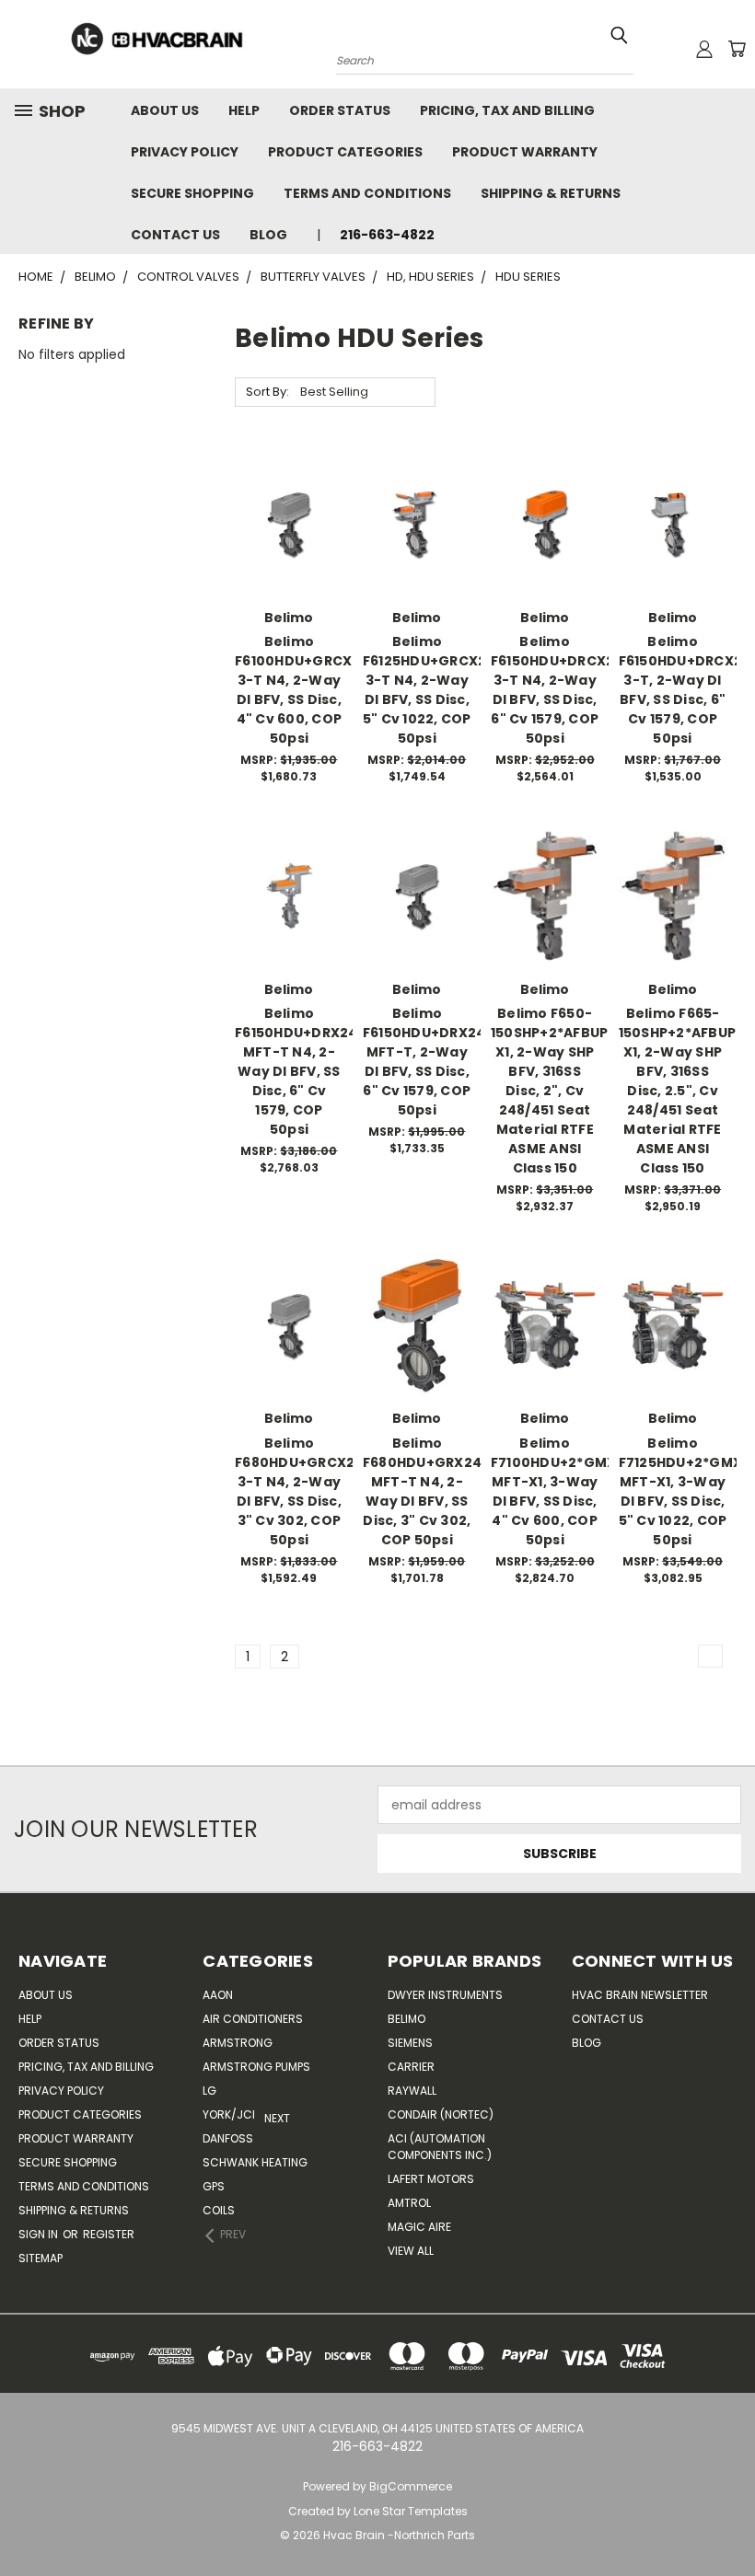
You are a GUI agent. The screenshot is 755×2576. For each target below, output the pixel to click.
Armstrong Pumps (256, 2067)
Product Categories (345, 152)
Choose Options (289, 555)
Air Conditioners (253, 2019)
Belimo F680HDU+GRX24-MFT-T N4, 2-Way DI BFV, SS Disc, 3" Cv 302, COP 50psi (426, 1491)
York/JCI (229, 2114)
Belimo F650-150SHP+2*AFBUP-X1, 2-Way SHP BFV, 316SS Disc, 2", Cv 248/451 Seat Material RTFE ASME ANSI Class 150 (553, 1091)
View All (411, 2251)
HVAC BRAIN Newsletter (640, 1995)
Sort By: (267, 392)
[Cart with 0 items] (737, 49)
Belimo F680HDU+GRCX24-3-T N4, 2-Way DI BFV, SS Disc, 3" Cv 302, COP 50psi (303, 1491)
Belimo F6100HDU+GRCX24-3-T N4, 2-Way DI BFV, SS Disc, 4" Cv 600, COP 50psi (306, 690)
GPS (214, 2186)
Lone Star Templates (411, 2511)
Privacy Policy (185, 152)
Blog (268, 235)
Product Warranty (525, 152)
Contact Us (175, 235)
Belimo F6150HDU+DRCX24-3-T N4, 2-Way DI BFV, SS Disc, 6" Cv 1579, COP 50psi (561, 690)
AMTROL (409, 2203)
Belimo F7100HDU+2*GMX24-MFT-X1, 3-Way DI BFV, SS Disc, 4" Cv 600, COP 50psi (566, 1491)
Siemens (410, 2043)
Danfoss (228, 2138)
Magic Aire (419, 2227)
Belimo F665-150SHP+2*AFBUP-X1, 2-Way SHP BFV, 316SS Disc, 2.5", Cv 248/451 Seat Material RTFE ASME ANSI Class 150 (681, 1091)
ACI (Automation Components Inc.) (440, 2147)
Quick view (289, 479)
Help (244, 110)
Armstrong (238, 2043)
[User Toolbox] (704, 49)
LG (209, 2091)
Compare (283, 515)
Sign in (40, 2234)
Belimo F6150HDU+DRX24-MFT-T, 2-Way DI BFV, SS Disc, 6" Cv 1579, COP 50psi (428, 1062)
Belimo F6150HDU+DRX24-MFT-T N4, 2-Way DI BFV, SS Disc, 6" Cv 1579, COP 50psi (300, 1071)
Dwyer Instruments (445, 1995)
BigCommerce (411, 2486)
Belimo (407, 2019)
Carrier (411, 2067)
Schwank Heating (255, 2162)
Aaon (218, 1995)
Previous (718, 2518)
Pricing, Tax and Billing (507, 110)
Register (109, 2234)
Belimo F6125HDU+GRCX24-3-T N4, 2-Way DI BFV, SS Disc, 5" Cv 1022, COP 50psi (433, 690)
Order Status (340, 110)
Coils (219, 2210)
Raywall (412, 2091)
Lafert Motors (431, 2179)
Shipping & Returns (551, 193)
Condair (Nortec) (441, 2114)
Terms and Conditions (367, 193)
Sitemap (41, 2258)
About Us (165, 110)
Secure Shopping (192, 193)
